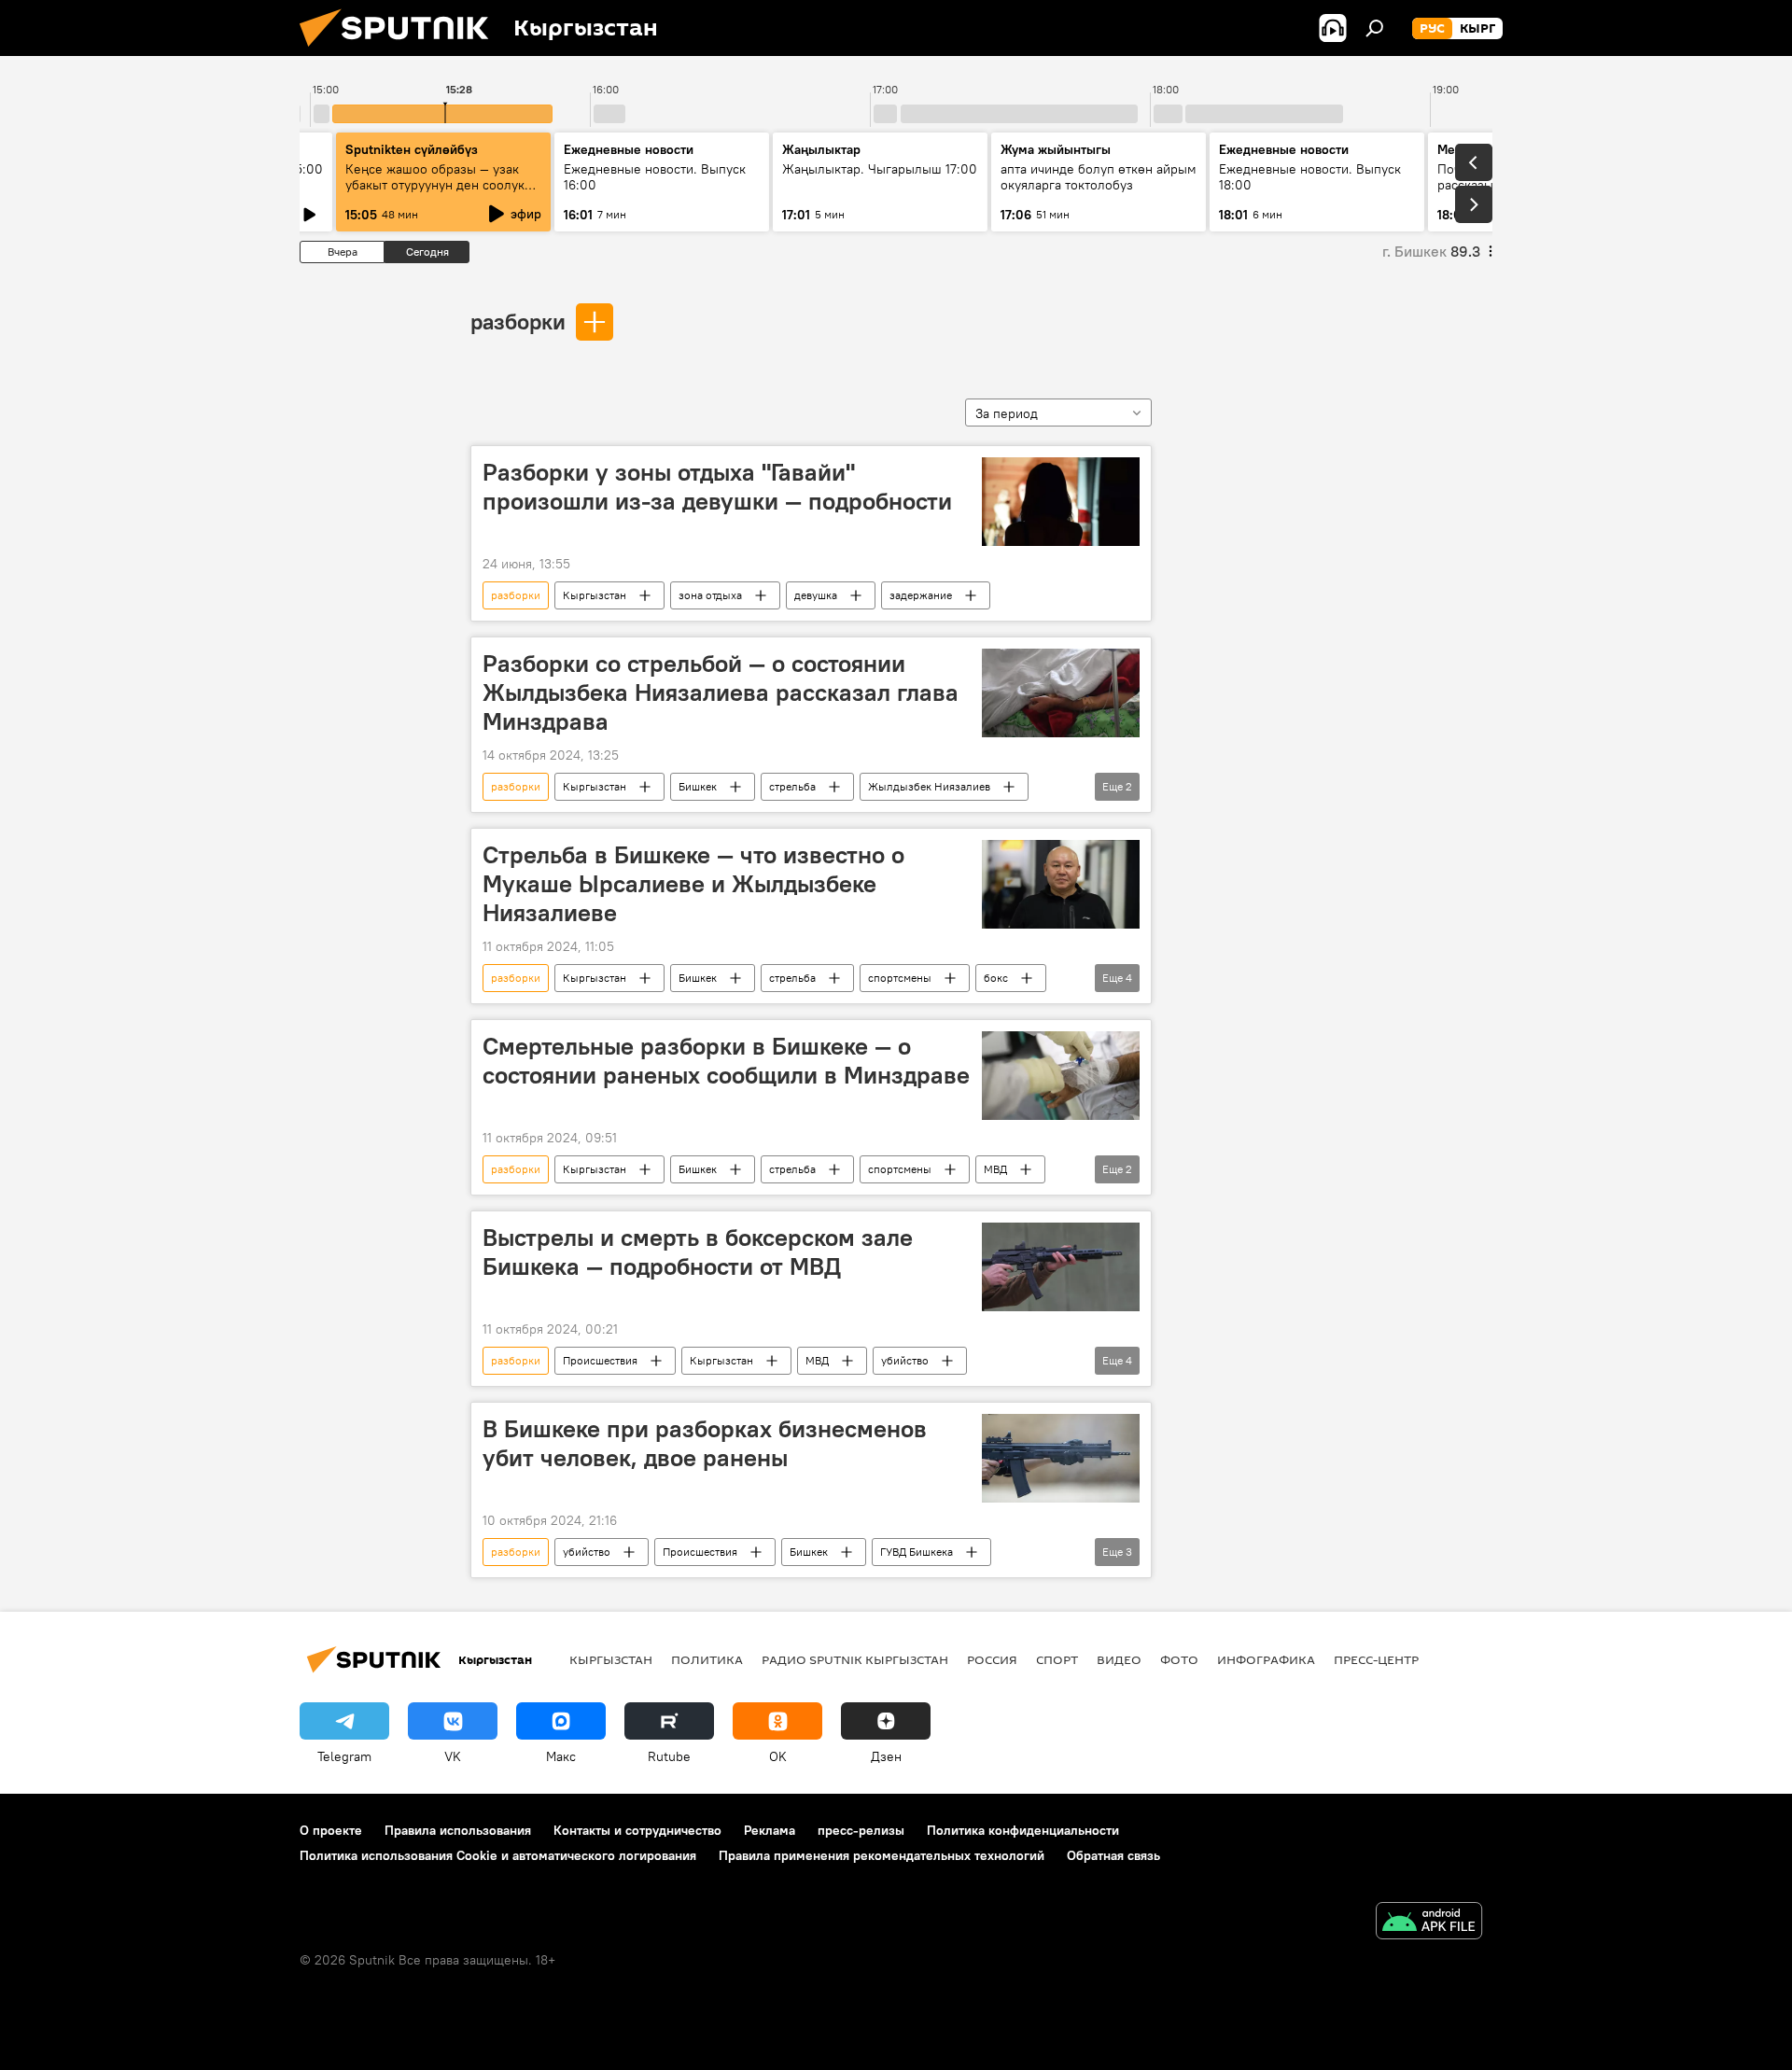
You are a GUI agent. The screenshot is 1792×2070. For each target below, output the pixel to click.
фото (1179, 1659)
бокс (996, 978)
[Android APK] (1429, 1923)
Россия (992, 1659)
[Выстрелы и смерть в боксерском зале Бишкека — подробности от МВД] (1061, 1267)
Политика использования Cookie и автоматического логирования (498, 1855)
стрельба (792, 786)
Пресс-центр (1376, 1659)
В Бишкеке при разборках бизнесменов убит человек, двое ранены (705, 1443)
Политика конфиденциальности (1023, 1830)
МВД (995, 1169)
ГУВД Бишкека (917, 1552)
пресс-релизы (861, 1830)
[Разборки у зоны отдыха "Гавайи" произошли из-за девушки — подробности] (1061, 502)
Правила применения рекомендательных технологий (882, 1855)
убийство (905, 1360)
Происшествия (600, 1360)
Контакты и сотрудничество (637, 1830)
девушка (816, 595)
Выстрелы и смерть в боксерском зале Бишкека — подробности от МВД (698, 1252)
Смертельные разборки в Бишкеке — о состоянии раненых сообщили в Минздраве (726, 1061)
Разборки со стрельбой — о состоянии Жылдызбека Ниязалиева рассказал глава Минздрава (721, 692)
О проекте (331, 1830)
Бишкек (698, 786)
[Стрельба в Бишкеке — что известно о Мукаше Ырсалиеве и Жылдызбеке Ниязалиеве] (1061, 884)
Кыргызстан (595, 595)
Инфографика (1266, 1659)
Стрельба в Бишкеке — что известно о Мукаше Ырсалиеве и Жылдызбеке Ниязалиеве (693, 884)
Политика (707, 1659)
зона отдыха (710, 595)
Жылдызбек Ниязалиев (929, 786)
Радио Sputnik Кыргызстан (855, 1659)
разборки (518, 321)
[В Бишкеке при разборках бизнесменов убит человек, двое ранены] (1061, 1458)
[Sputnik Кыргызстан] (401, 51)
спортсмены (900, 978)
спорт (1057, 1659)
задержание (921, 595)
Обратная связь (1113, 1855)
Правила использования (458, 1830)
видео (1119, 1659)
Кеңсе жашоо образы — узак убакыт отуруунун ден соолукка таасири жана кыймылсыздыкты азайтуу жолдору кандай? (443, 193)
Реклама (770, 1830)
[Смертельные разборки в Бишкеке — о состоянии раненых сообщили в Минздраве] (1061, 1076)
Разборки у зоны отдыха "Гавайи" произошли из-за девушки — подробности (717, 487)
